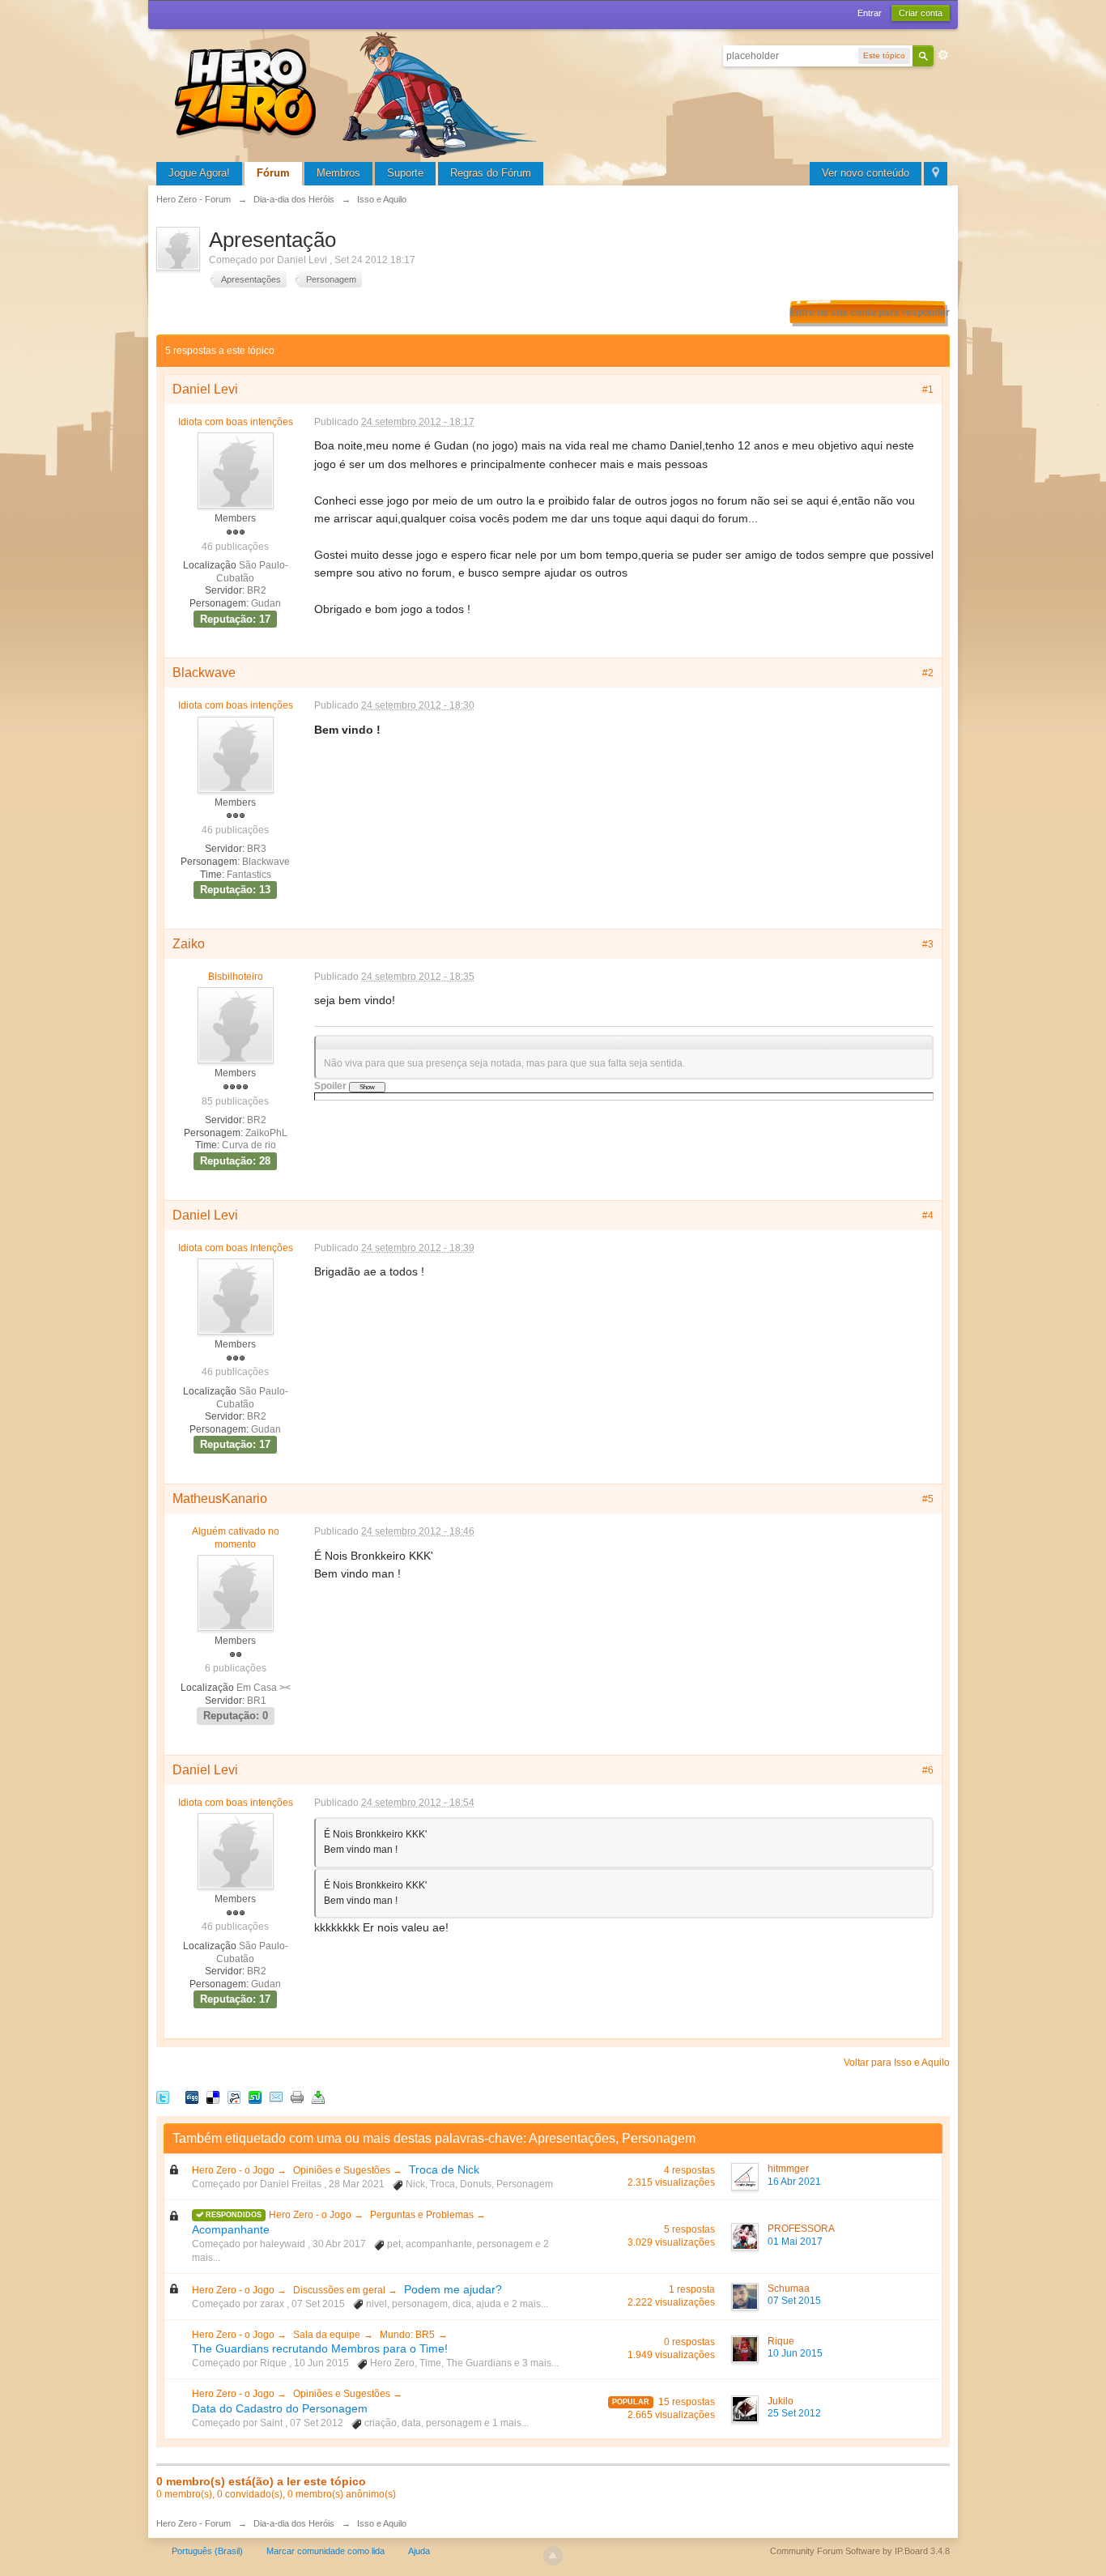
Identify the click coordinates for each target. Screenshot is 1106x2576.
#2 (928, 673)
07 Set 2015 (794, 2301)
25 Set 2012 (794, 2413)
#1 (928, 390)
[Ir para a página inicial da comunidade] (359, 93)
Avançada (943, 55)
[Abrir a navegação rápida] (936, 174)
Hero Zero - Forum (194, 2523)
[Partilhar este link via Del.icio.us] (213, 2097)
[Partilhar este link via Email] (276, 2097)
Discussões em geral (340, 2290)
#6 (928, 1770)
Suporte (405, 173)
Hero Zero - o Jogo (234, 2170)
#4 (928, 1216)
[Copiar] (297, 2097)
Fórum (273, 173)
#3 (928, 944)
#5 (928, 1499)
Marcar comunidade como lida (325, 2551)
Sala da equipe (327, 2335)
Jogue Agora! (199, 173)
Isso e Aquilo (382, 2523)
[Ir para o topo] (553, 2556)
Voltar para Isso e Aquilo (897, 2063)
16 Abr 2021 (794, 2182)
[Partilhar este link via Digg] (192, 2097)
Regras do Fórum (491, 173)
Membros (338, 173)
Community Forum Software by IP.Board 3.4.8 (860, 2551)
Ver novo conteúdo (866, 173)
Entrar (870, 13)
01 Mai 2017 (795, 2242)
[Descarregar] (318, 2097)
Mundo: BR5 (407, 2335)
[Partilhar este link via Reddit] (234, 2097)
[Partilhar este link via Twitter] (163, 2097)
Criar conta (921, 13)
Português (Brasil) (207, 2551)
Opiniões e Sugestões (343, 2170)
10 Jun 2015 (795, 2353)
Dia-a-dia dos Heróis (294, 2523)
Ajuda (419, 2551)
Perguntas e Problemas (423, 2215)
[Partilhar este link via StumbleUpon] (255, 2097)
